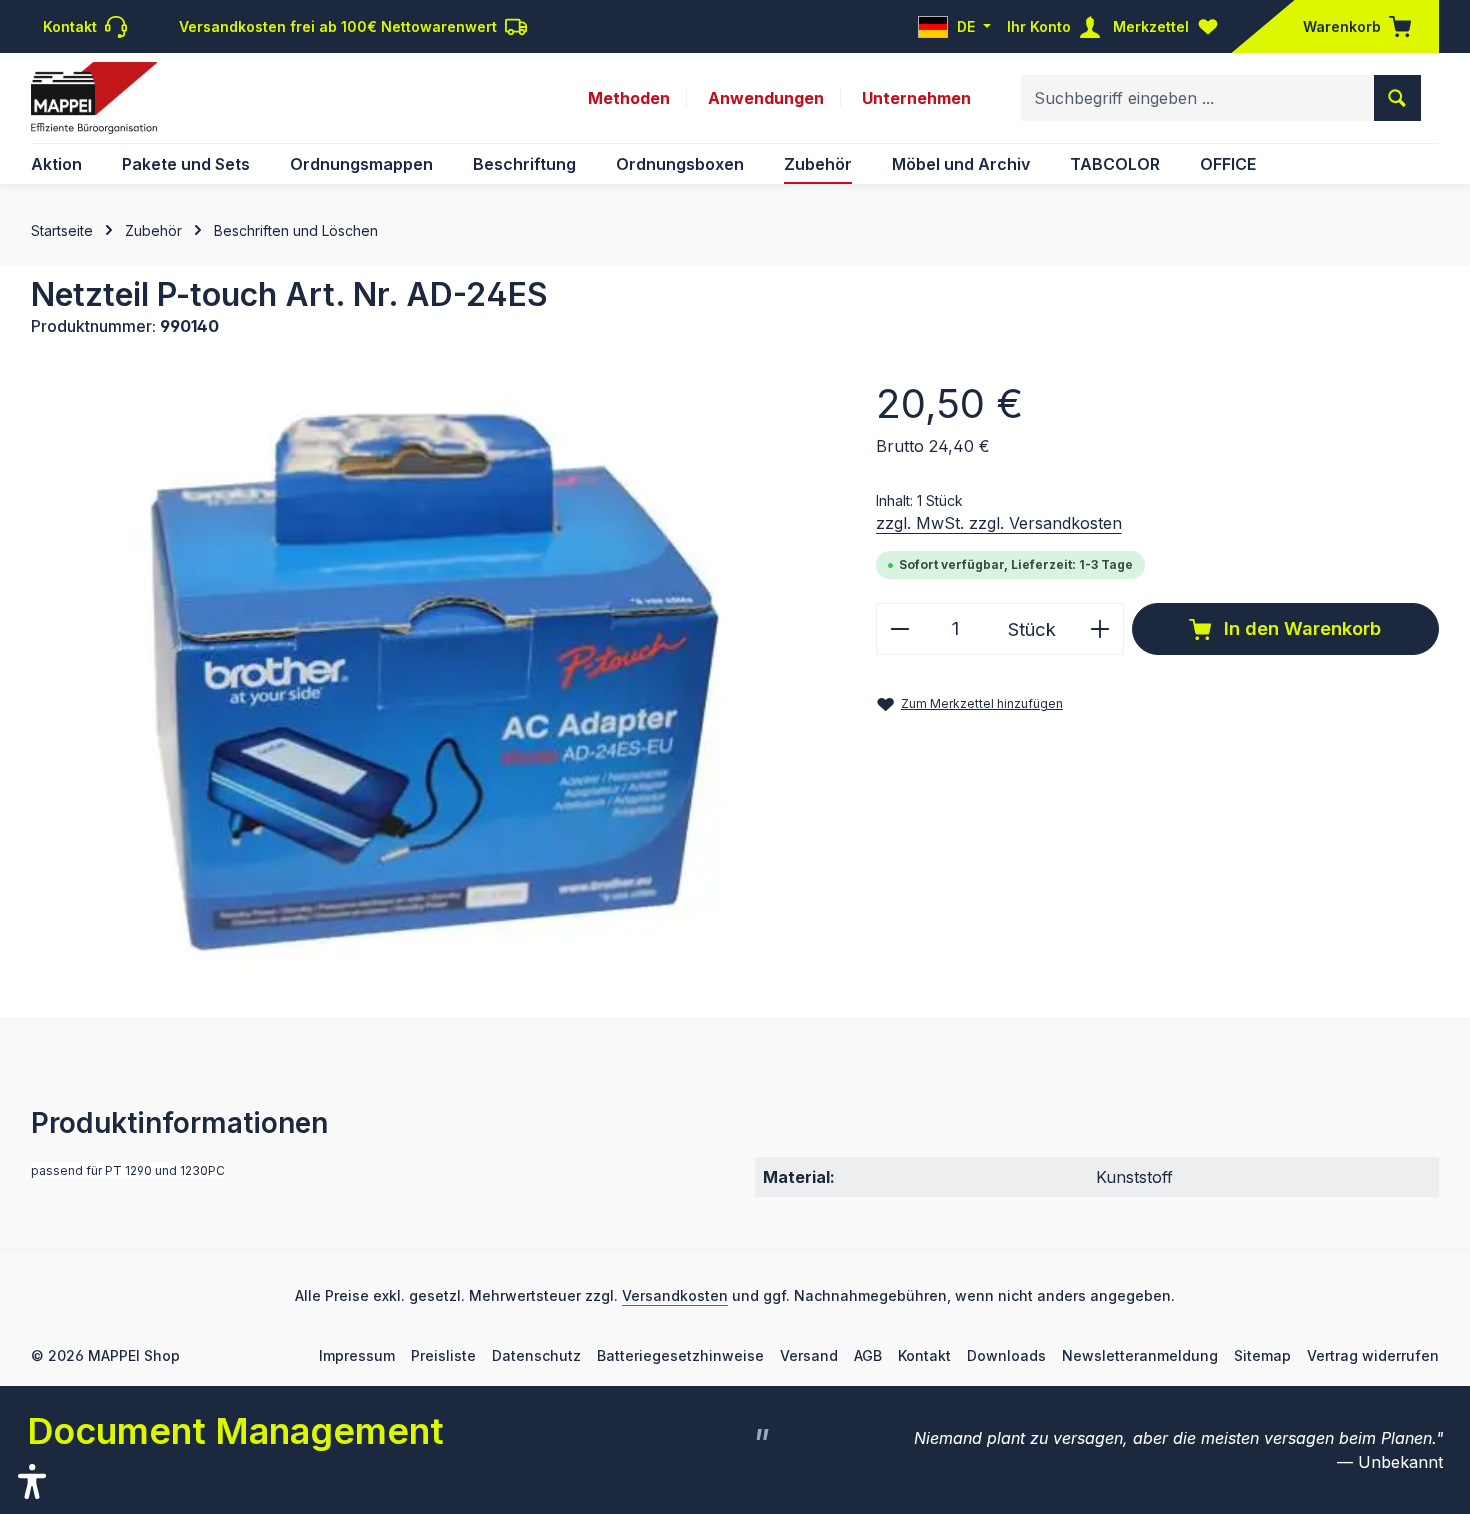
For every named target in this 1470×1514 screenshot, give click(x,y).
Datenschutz (536, 1355)
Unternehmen (916, 98)
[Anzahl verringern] (899, 628)
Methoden (629, 98)
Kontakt (924, 1355)
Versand (809, 1355)
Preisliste (443, 1355)
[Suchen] (1397, 98)
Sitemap (1262, 1355)
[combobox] (1198, 98)
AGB (868, 1355)
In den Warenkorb (1300, 628)
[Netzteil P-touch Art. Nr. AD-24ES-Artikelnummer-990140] (433, 675)
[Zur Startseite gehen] (94, 98)
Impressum (357, 1355)
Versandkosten (675, 1295)
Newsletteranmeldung (1140, 1355)
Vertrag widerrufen (1373, 1355)
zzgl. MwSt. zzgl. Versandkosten (999, 523)
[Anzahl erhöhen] (1100, 628)
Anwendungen (766, 98)
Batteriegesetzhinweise (680, 1355)
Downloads (1006, 1355)
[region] (433, 675)
